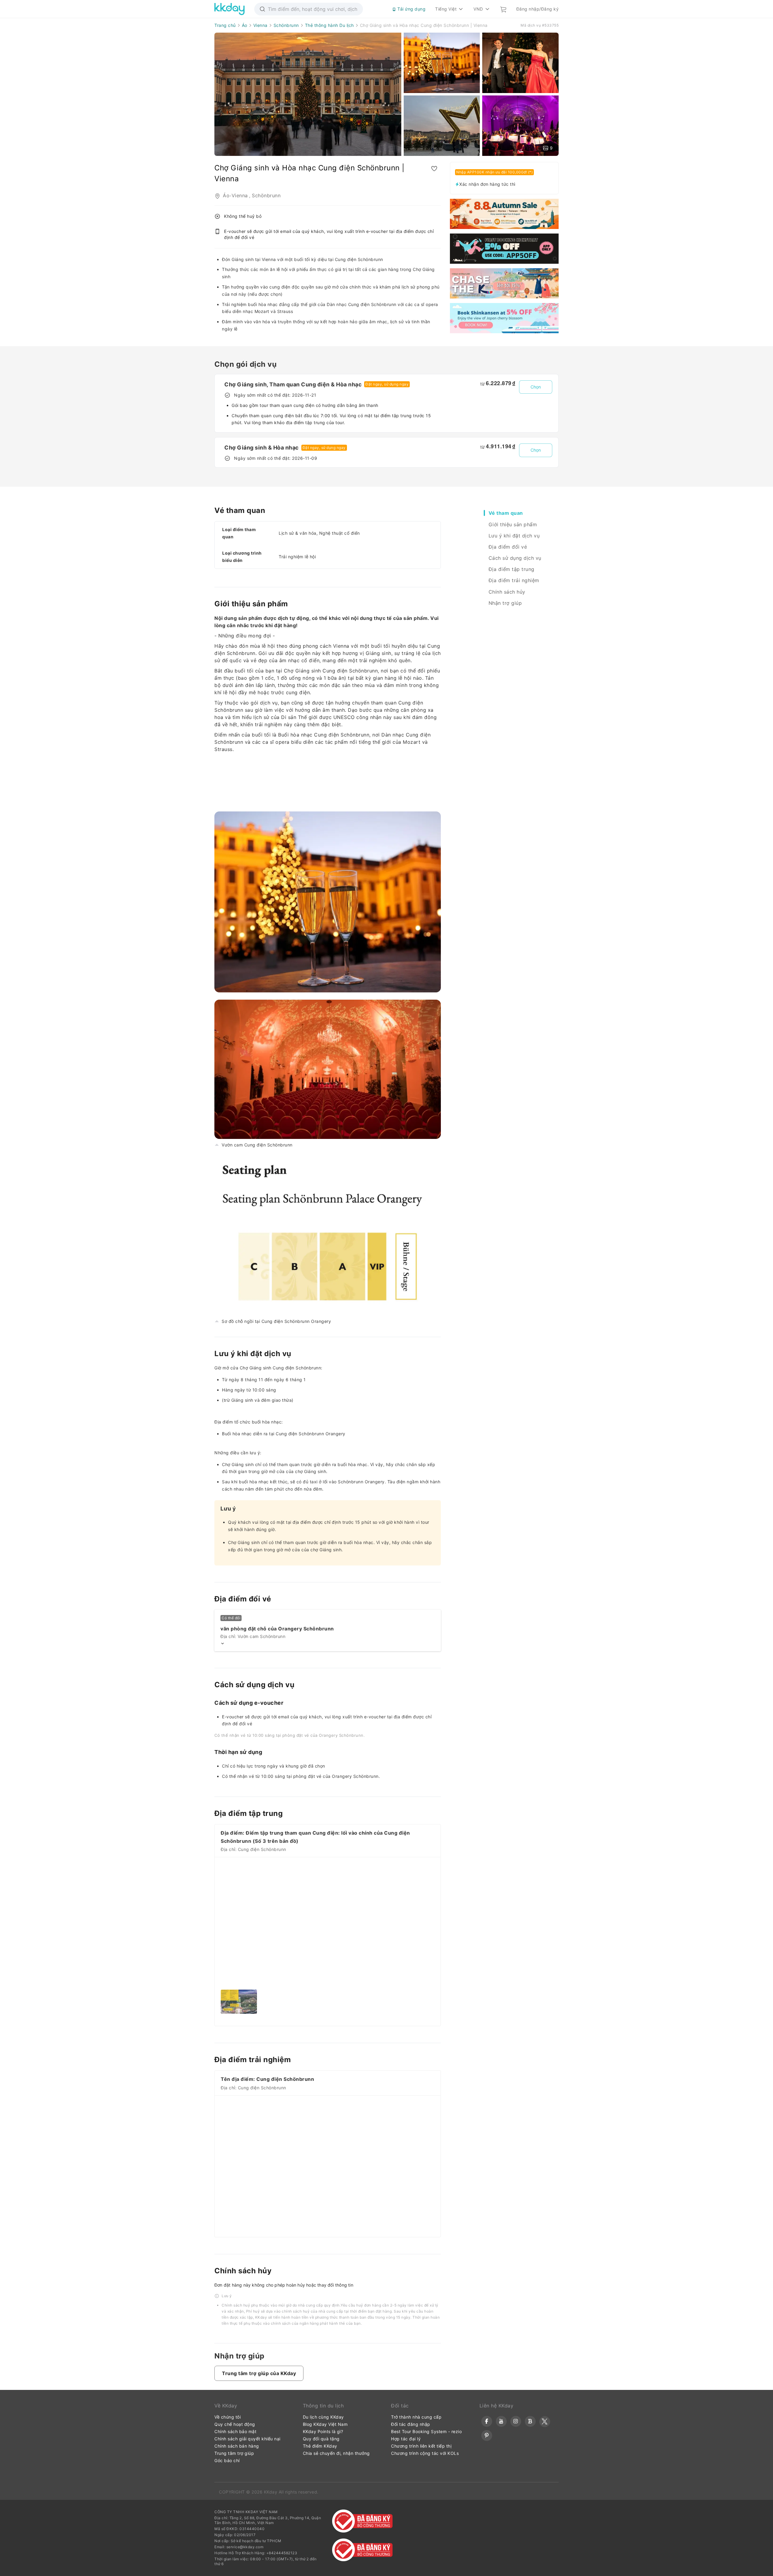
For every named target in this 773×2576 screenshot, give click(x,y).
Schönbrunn (286, 25)
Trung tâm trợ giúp (234, 2453)
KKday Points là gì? (323, 2431)
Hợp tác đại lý (406, 2439)
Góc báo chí (227, 2460)
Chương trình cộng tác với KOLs (425, 2453)
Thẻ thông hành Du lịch (329, 25)
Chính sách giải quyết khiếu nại (247, 2439)
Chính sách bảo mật (235, 2431)
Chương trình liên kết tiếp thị (421, 2446)
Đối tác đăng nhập (411, 2424)
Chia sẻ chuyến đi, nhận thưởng (336, 2453)
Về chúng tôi (228, 2417)
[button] (259, 2373)
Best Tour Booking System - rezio (426, 2431)
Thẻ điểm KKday (320, 2446)
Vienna (260, 25)
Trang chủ (225, 25)
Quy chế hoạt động (235, 2424)
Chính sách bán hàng (237, 2446)
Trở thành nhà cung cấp (416, 2417)
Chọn (536, 387)
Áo (245, 25)
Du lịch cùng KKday (323, 2417)
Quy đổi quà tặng (321, 2439)
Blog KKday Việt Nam (325, 2424)
